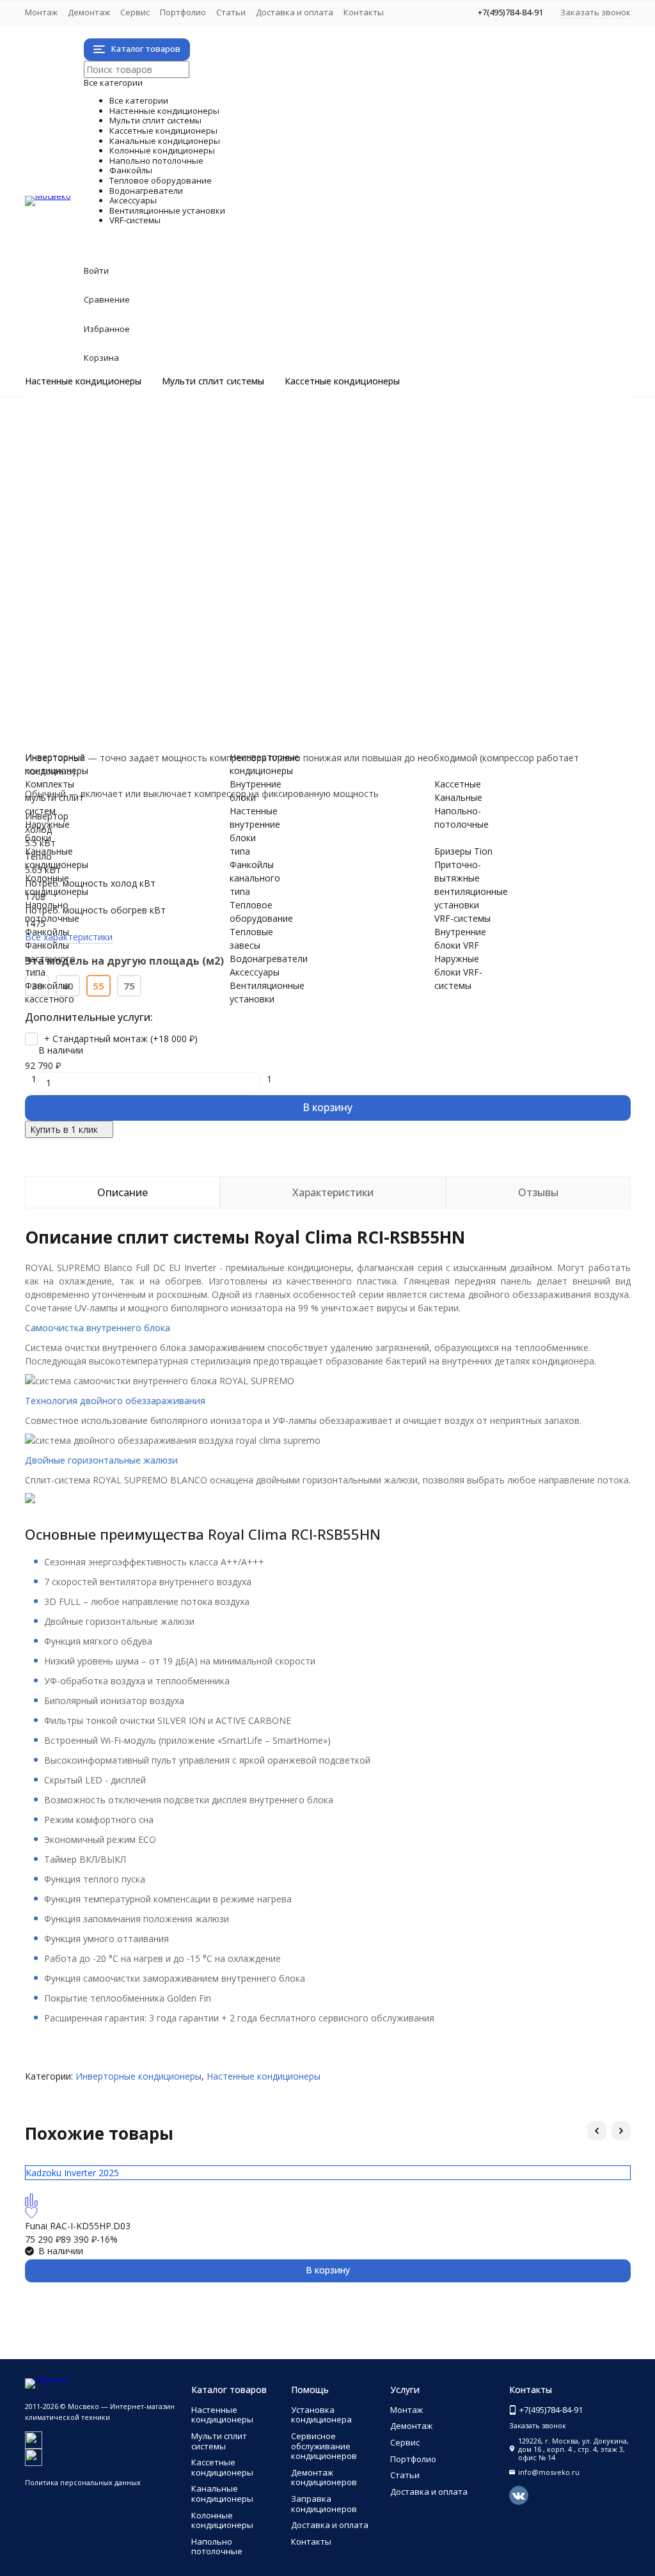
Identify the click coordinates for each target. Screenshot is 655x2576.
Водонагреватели (178, 641)
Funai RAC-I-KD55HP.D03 (78, 2226)
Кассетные (458, 784)
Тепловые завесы (114, 627)
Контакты (364, 12)
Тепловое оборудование (224, 614)
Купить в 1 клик (64, 1129)
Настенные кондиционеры (83, 381)
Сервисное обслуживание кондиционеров (324, 2446)
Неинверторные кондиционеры (144, 439)
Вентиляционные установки (244, 668)
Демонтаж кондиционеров (324, 2477)
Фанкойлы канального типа (136, 600)
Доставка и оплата (295, 12)
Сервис (135, 12)
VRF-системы (145, 708)
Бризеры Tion (105, 681)
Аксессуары (136, 654)
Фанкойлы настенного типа (136, 573)
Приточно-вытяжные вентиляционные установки (184, 694)
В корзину (327, 1107)
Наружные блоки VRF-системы (142, 735)
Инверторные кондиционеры (139, 426)
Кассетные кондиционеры (342, 381)
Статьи (231, 12)
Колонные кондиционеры (226, 533)
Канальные (458, 797)
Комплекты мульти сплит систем (148, 466)
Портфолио (183, 12)
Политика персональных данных (83, 2482)
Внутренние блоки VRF (126, 721)
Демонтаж (89, 12)
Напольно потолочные (211, 547)
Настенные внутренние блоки (255, 824)
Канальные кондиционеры (232, 520)
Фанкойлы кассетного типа (136, 587)
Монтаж (41, 12)
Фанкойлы (127, 560)
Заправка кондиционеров (324, 2504)
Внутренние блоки (116, 493)
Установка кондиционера (321, 2415)
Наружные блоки (113, 479)
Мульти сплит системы (213, 381)
